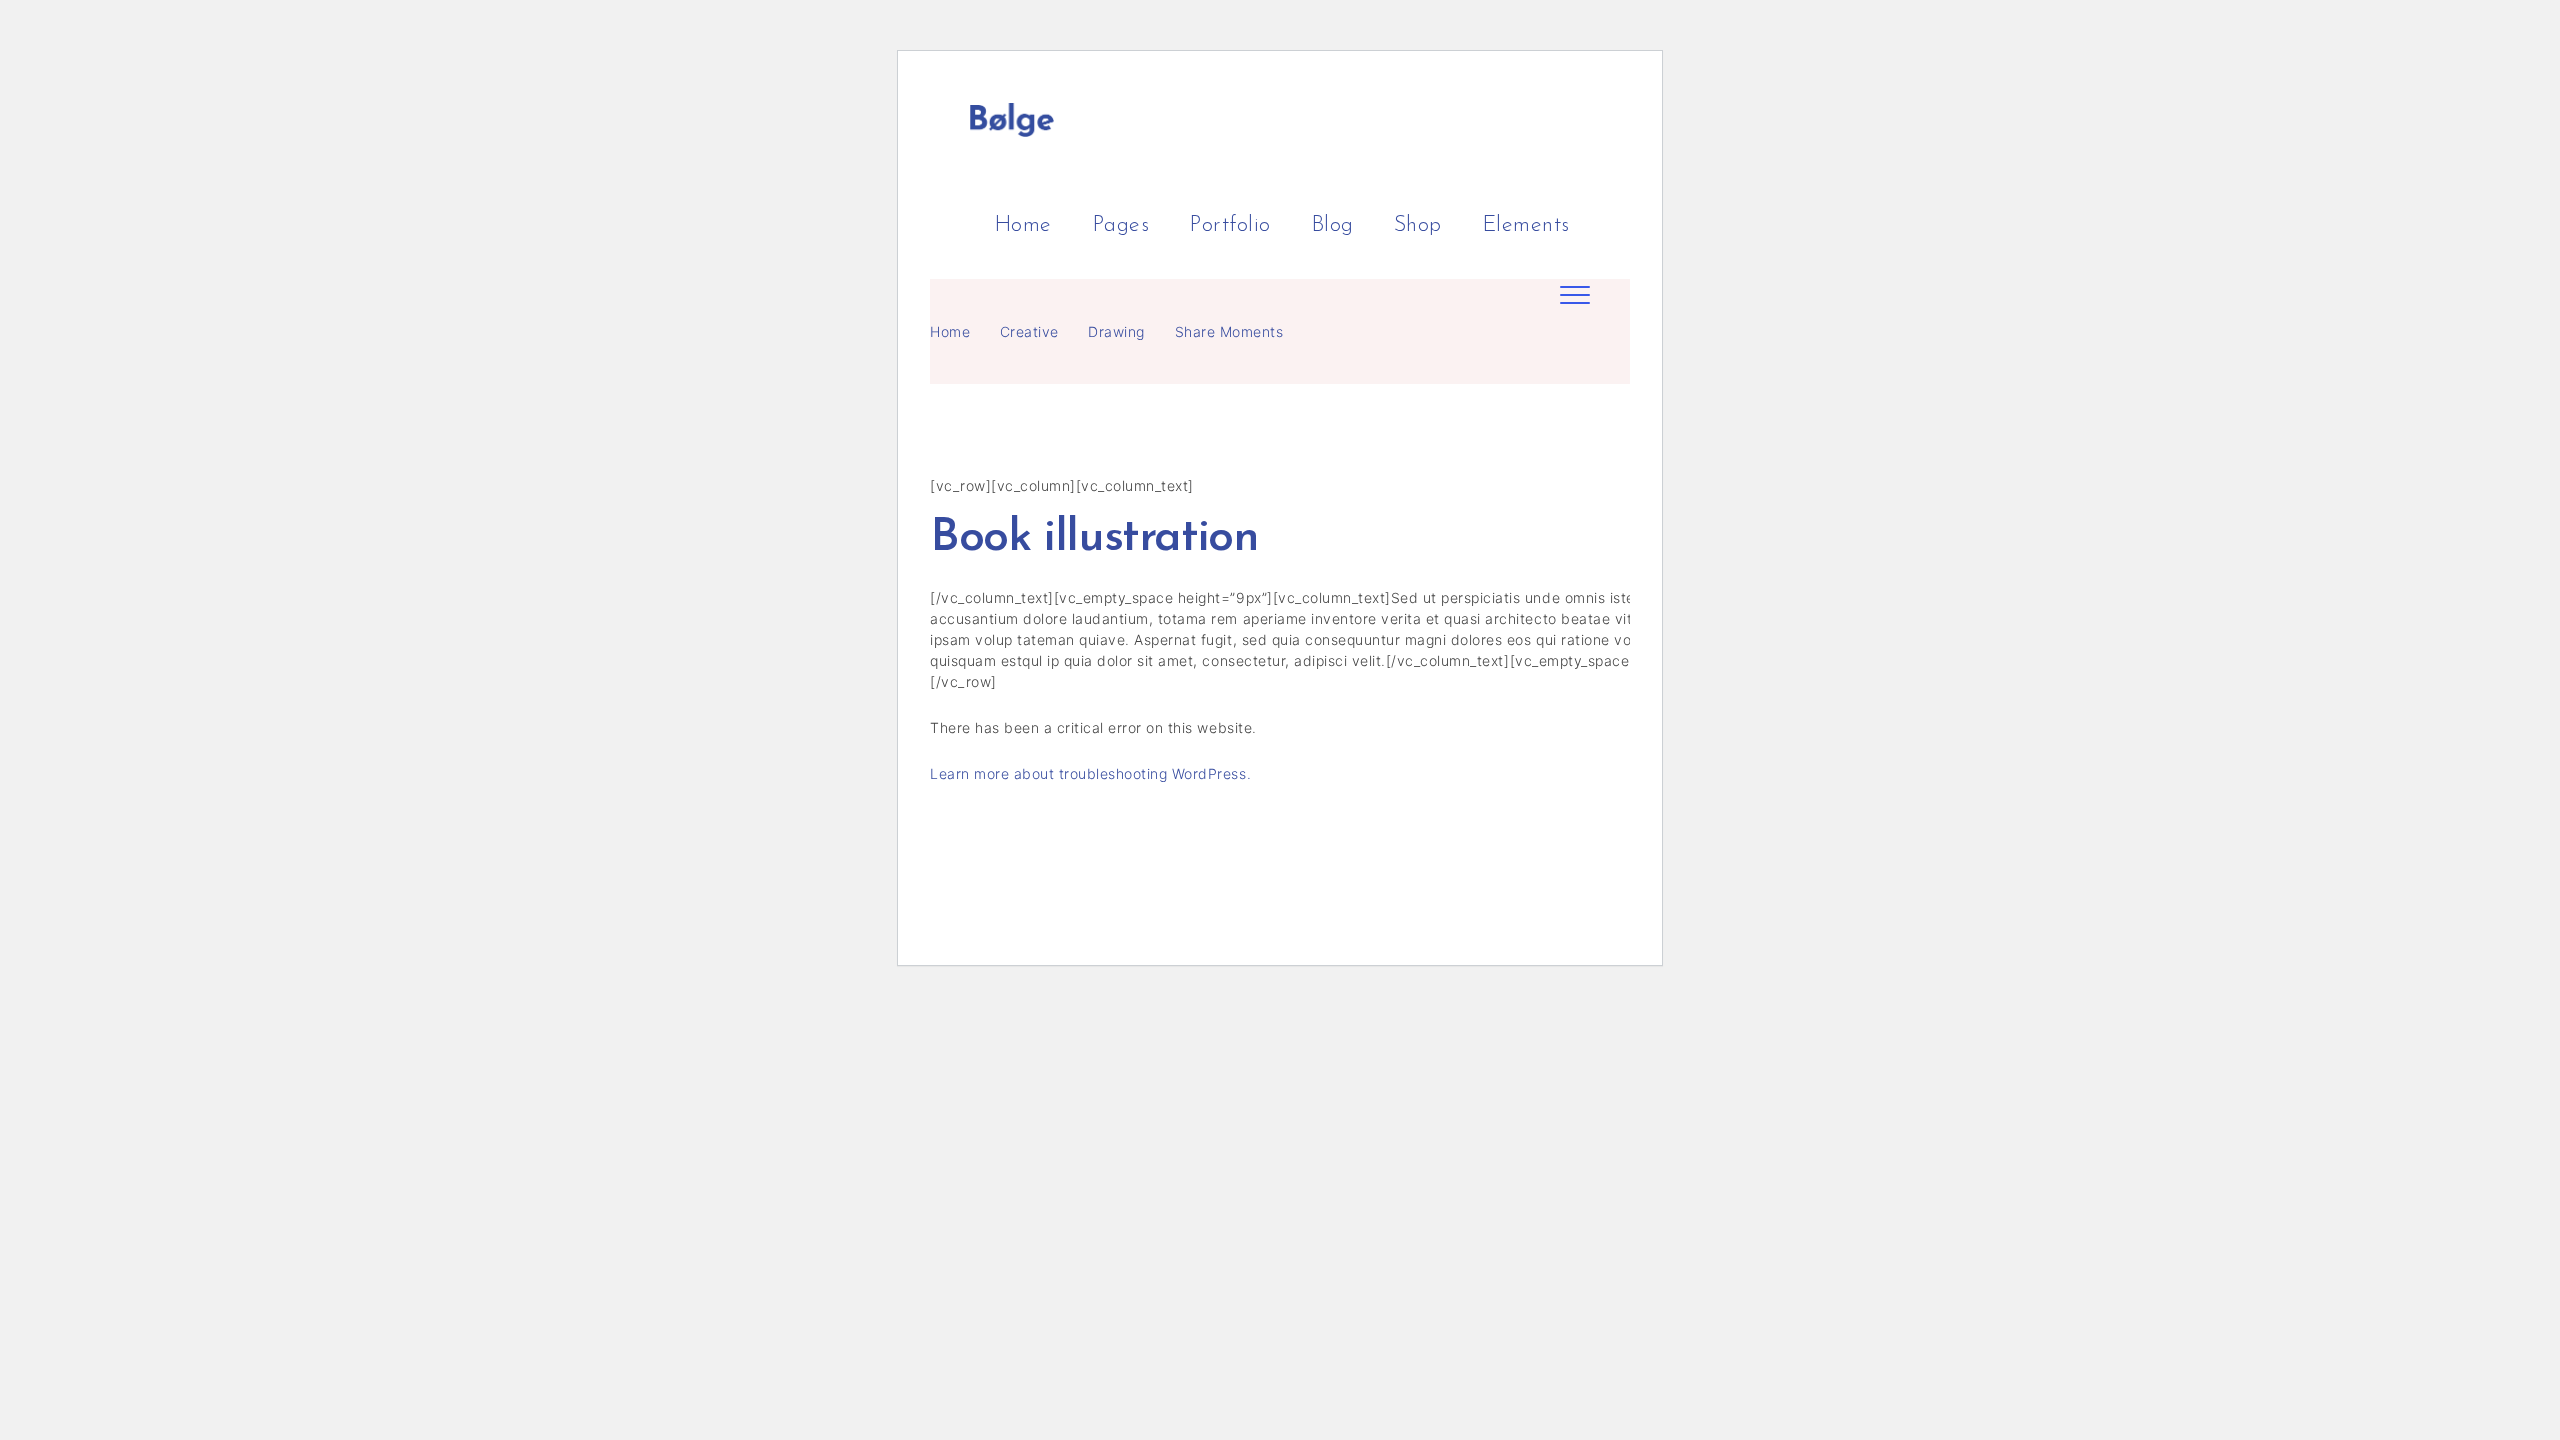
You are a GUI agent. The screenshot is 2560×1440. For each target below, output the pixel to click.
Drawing (1116, 331)
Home (950, 331)
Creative (1029, 331)
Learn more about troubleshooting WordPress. (1090, 773)
